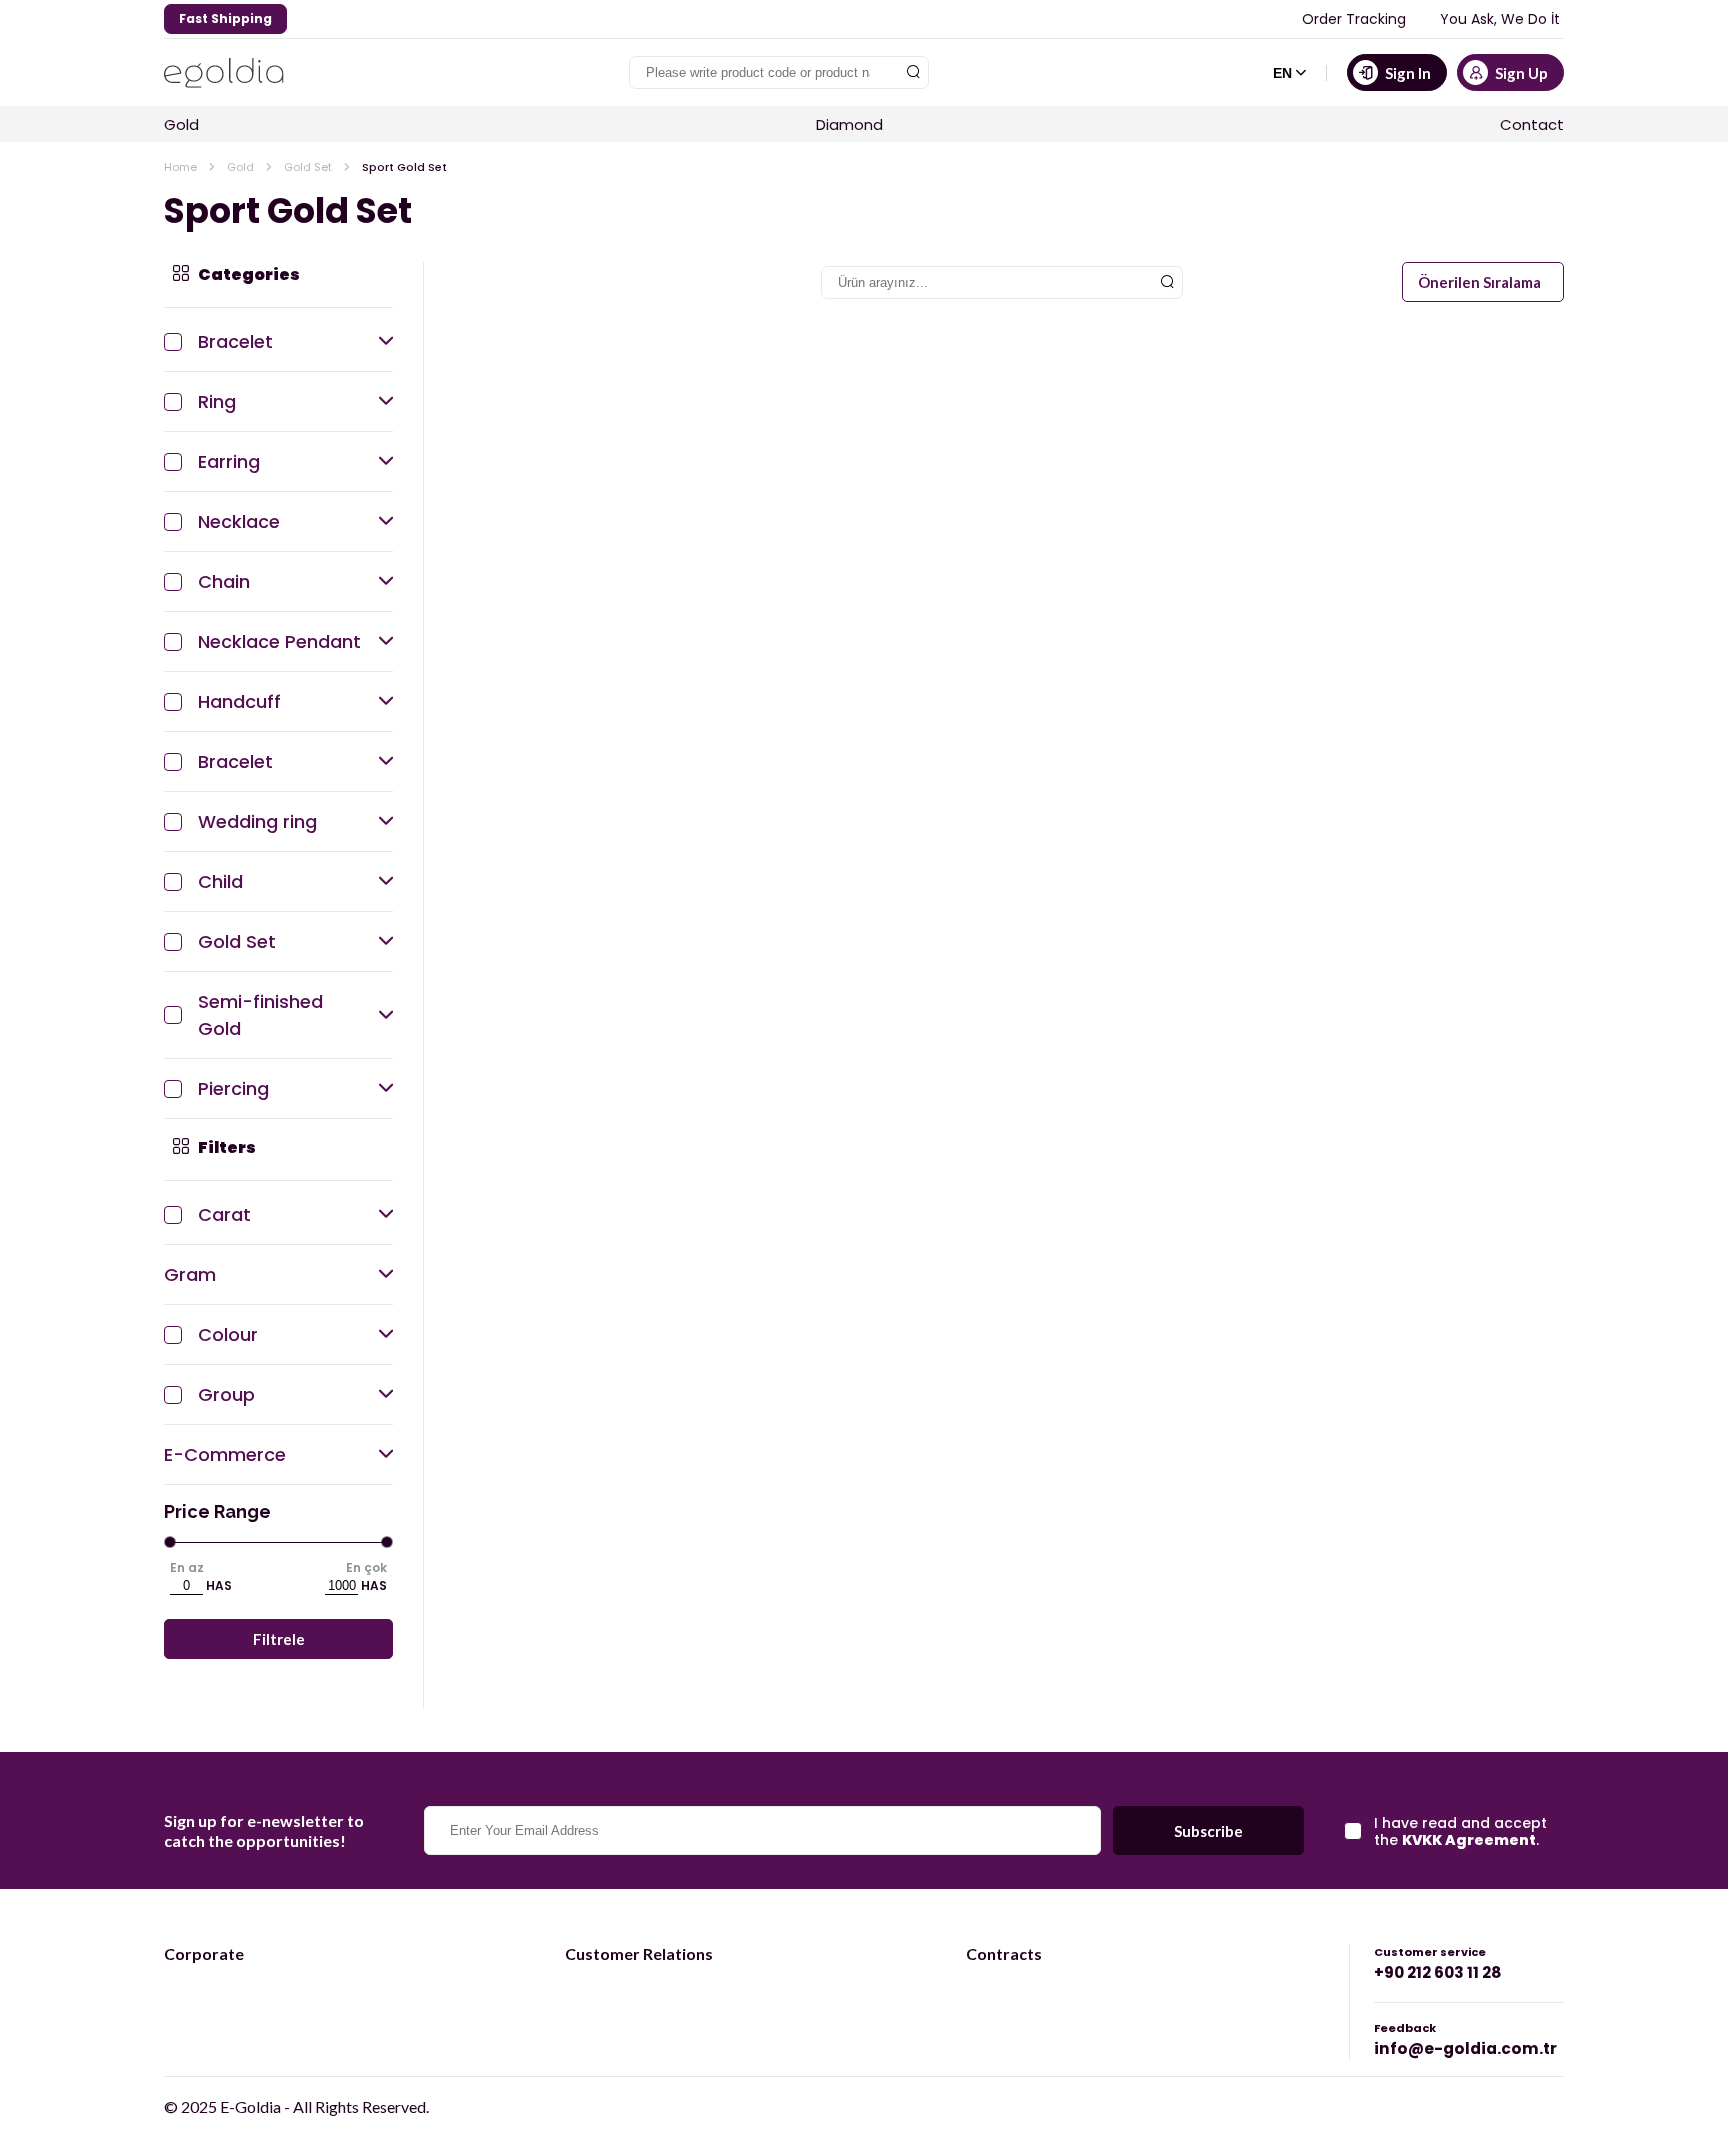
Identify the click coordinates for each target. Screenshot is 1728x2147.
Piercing (233, 1088)
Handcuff (239, 701)
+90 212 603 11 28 (1438, 1972)
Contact (1532, 124)
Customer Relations (639, 1953)
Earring (229, 461)
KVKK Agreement (1469, 1840)
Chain (224, 581)
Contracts (1004, 1953)
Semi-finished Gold (260, 1015)
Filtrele (279, 1639)
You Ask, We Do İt (1500, 19)
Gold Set (308, 167)
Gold (181, 124)
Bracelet (235, 341)
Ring (217, 401)
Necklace (239, 521)
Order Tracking (1354, 19)
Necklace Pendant (279, 641)
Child (220, 881)
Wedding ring (257, 821)
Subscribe (1208, 1831)
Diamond (849, 124)
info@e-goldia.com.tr (1465, 2048)
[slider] (170, 1542)
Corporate (204, 1953)
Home (180, 167)
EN (1282, 73)
